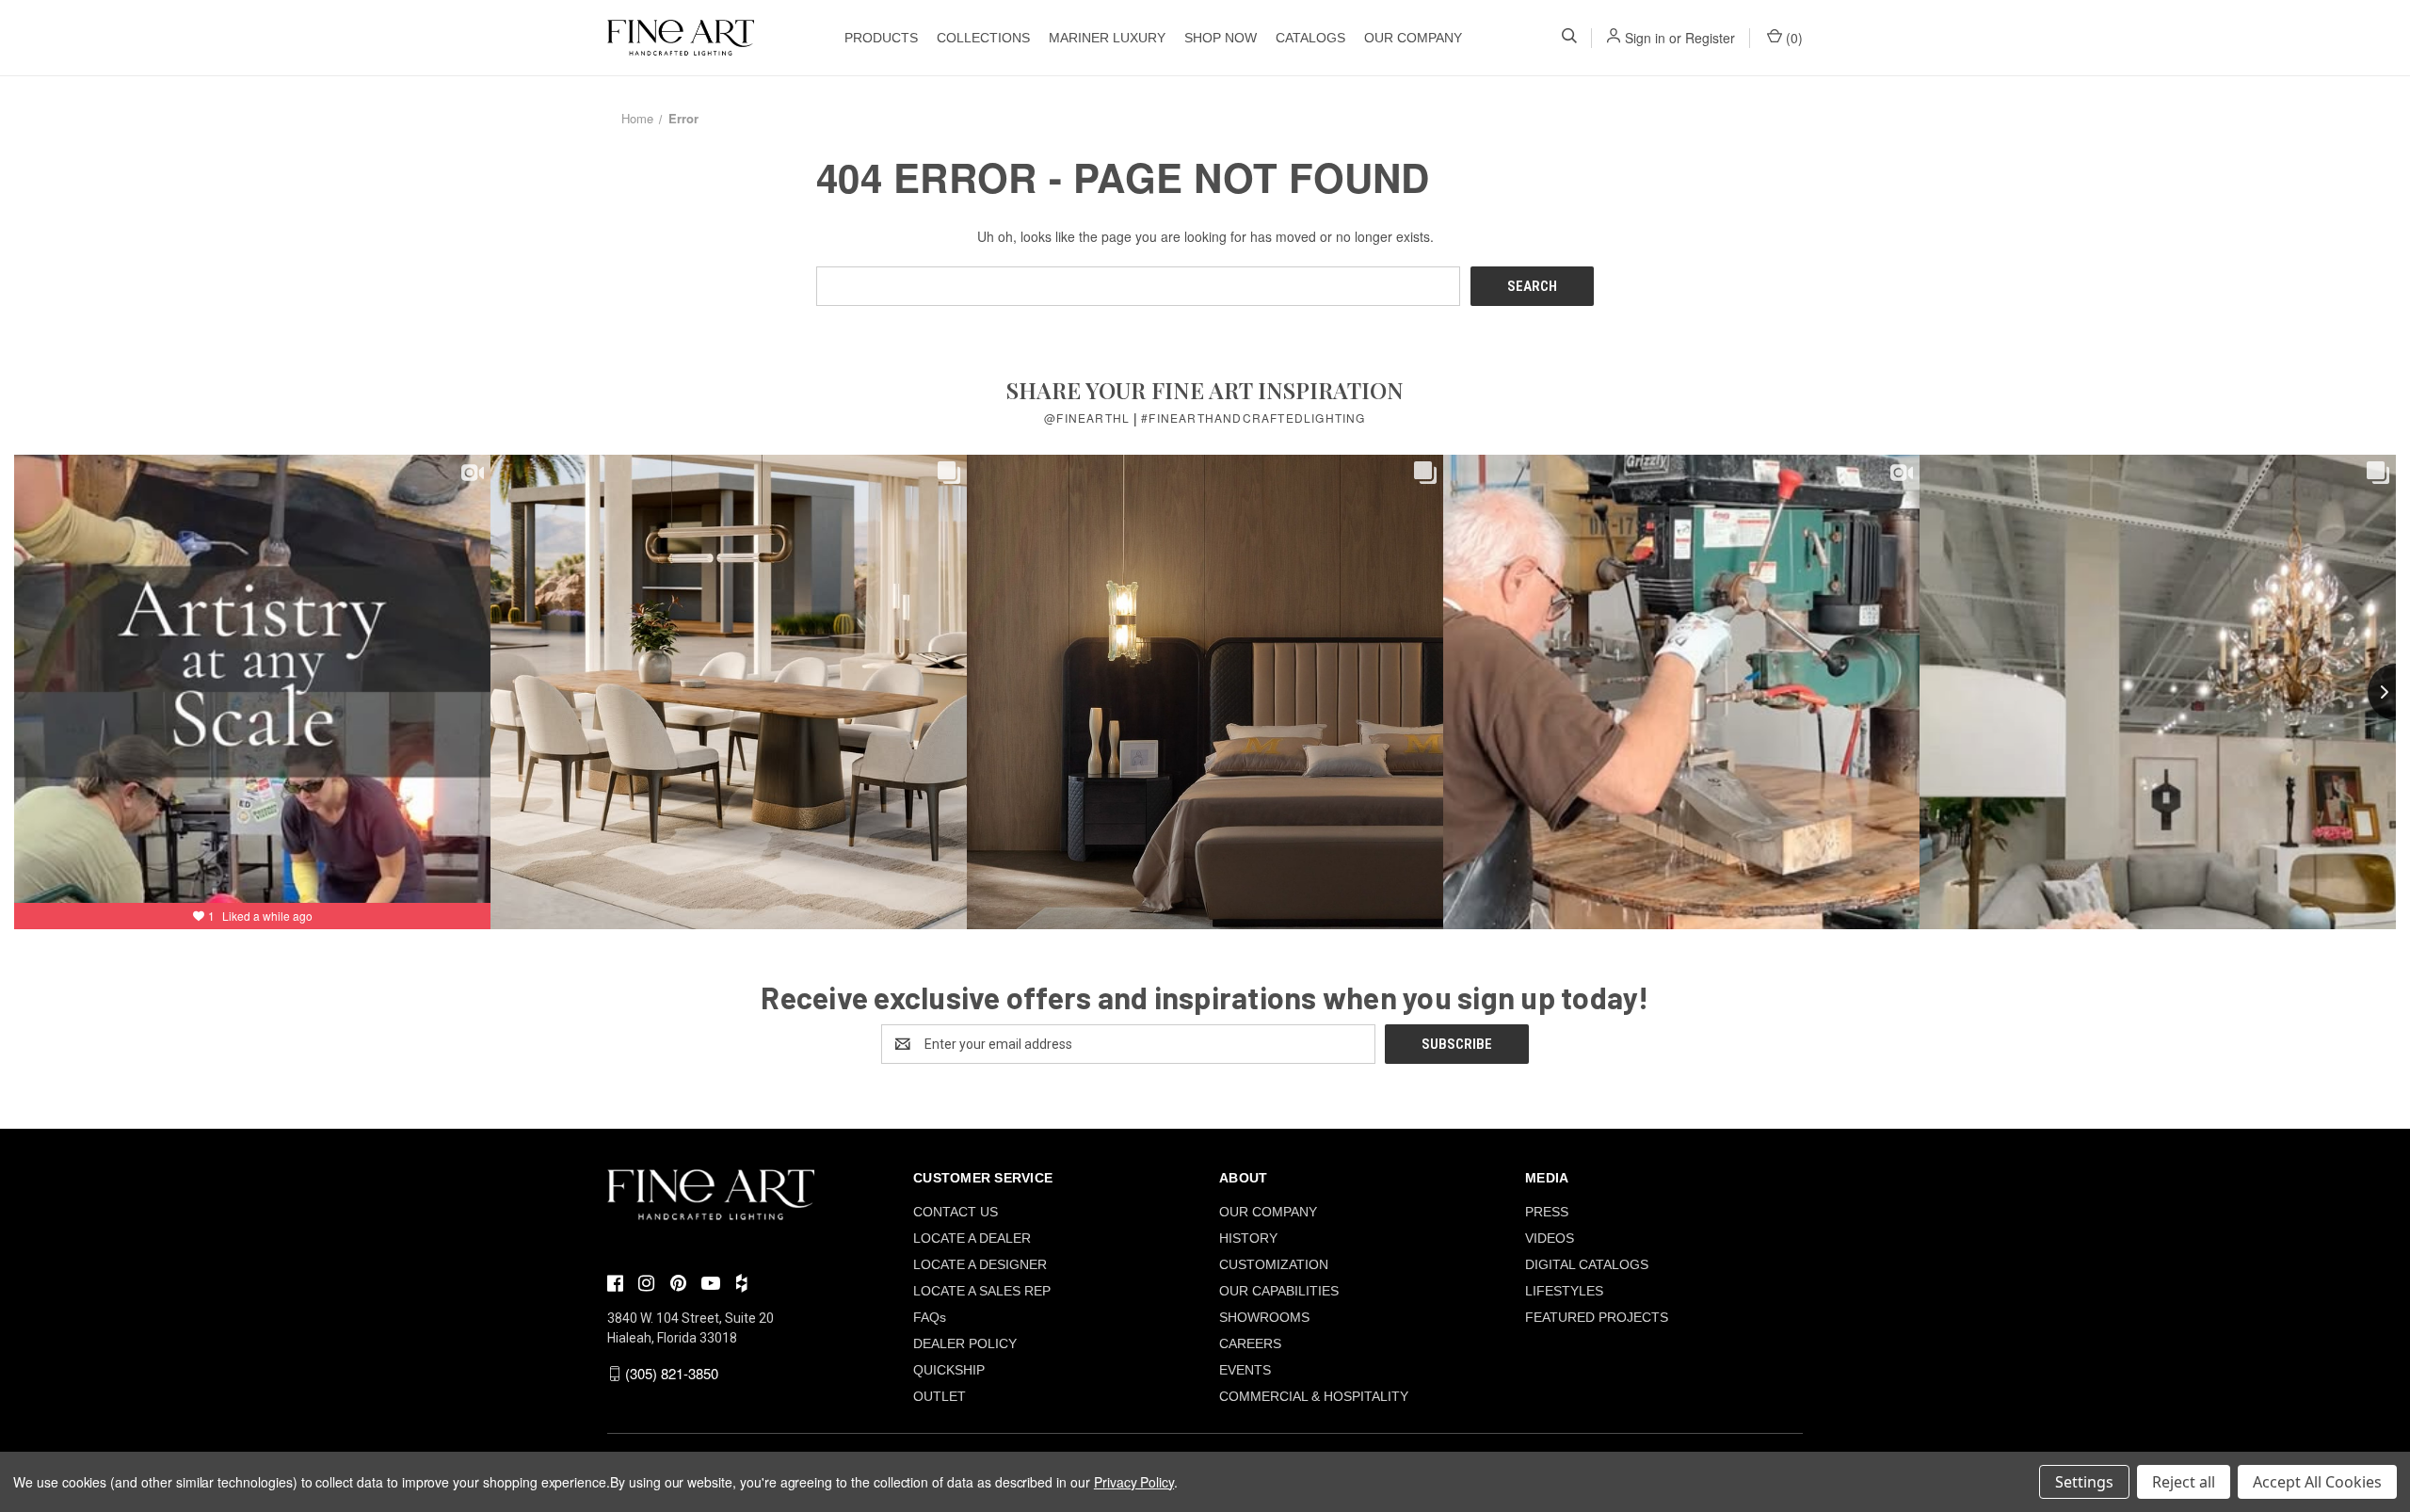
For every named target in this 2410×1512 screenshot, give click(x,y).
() (1792, 38)
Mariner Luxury (1107, 38)
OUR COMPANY (1413, 38)
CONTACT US (956, 1212)
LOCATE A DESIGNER (980, 1264)
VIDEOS (1550, 1238)
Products (881, 38)
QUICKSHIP (949, 1370)
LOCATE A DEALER (972, 1238)
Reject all (2184, 1482)
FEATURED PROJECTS (1597, 1317)
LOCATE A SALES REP (982, 1291)
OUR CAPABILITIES (1279, 1291)
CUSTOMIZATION (1274, 1264)
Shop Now (1221, 38)
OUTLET (940, 1396)
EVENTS (1245, 1370)
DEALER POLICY (965, 1343)
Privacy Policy (1134, 1482)
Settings (2084, 1482)
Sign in (1645, 38)
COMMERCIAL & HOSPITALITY (1314, 1396)
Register (1710, 38)
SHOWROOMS (1264, 1317)
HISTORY (1248, 1238)
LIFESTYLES (1564, 1291)
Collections (983, 38)
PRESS (1547, 1212)
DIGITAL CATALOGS (1587, 1264)
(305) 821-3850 (672, 1373)
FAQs (930, 1317)
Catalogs (1310, 38)
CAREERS (1250, 1343)
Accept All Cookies (2317, 1482)
